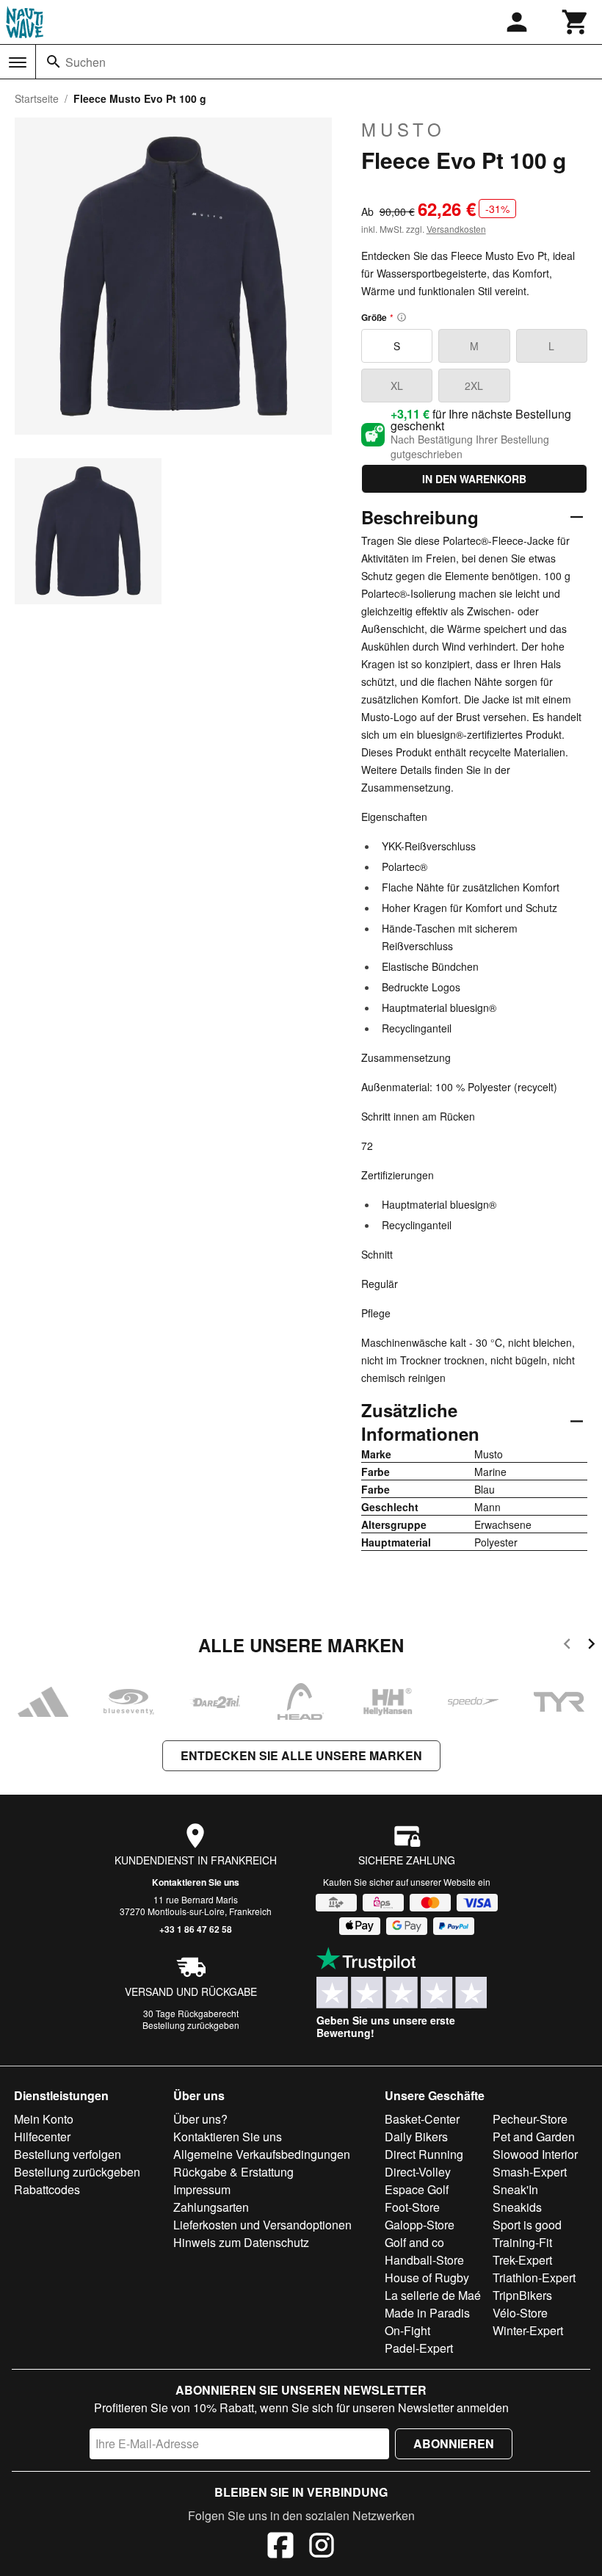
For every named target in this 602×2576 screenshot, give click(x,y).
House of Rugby (427, 2277)
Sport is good (527, 2225)
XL (397, 386)
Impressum (202, 2189)
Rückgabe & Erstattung (233, 2172)
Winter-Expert (528, 2330)
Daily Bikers (416, 2137)
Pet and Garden (534, 2137)
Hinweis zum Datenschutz (241, 2242)
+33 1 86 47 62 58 (196, 1929)
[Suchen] (54, 62)
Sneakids (517, 2207)
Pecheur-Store (530, 2119)
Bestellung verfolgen (68, 2154)
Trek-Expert (522, 2260)
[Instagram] (322, 2547)
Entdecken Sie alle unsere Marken (301, 1755)
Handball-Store (424, 2260)
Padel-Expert (419, 2348)
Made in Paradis (427, 2313)
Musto (403, 129)
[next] (591, 1646)
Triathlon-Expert (534, 2277)
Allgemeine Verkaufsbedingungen (262, 2154)
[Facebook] (280, 2547)
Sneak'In (515, 2189)
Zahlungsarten (211, 2207)
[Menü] (18, 62)
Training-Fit (522, 2242)
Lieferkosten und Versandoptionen (262, 2225)
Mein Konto (44, 2119)
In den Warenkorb (474, 479)
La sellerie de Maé (433, 2295)
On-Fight (407, 2330)
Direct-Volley (418, 2172)
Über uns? (200, 2119)
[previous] (567, 1646)
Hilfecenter (42, 2137)
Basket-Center (422, 2119)
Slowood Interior (535, 2154)
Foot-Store (412, 2207)
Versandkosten (456, 229)
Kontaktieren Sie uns (196, 1882)
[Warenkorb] (576, 22)
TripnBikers (522, 2295)
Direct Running (424, 2154)
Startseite (37, 98)
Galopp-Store (420, 2225)
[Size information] (402, 317)
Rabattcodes (47, 2189)
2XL (474, 386)
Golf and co (414, 2242)
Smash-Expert (530, 2172)
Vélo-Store (520, 2313)
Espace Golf (417, 2189)
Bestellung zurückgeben (191, 2025)
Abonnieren (454, 2443)
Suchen (86, 62)
